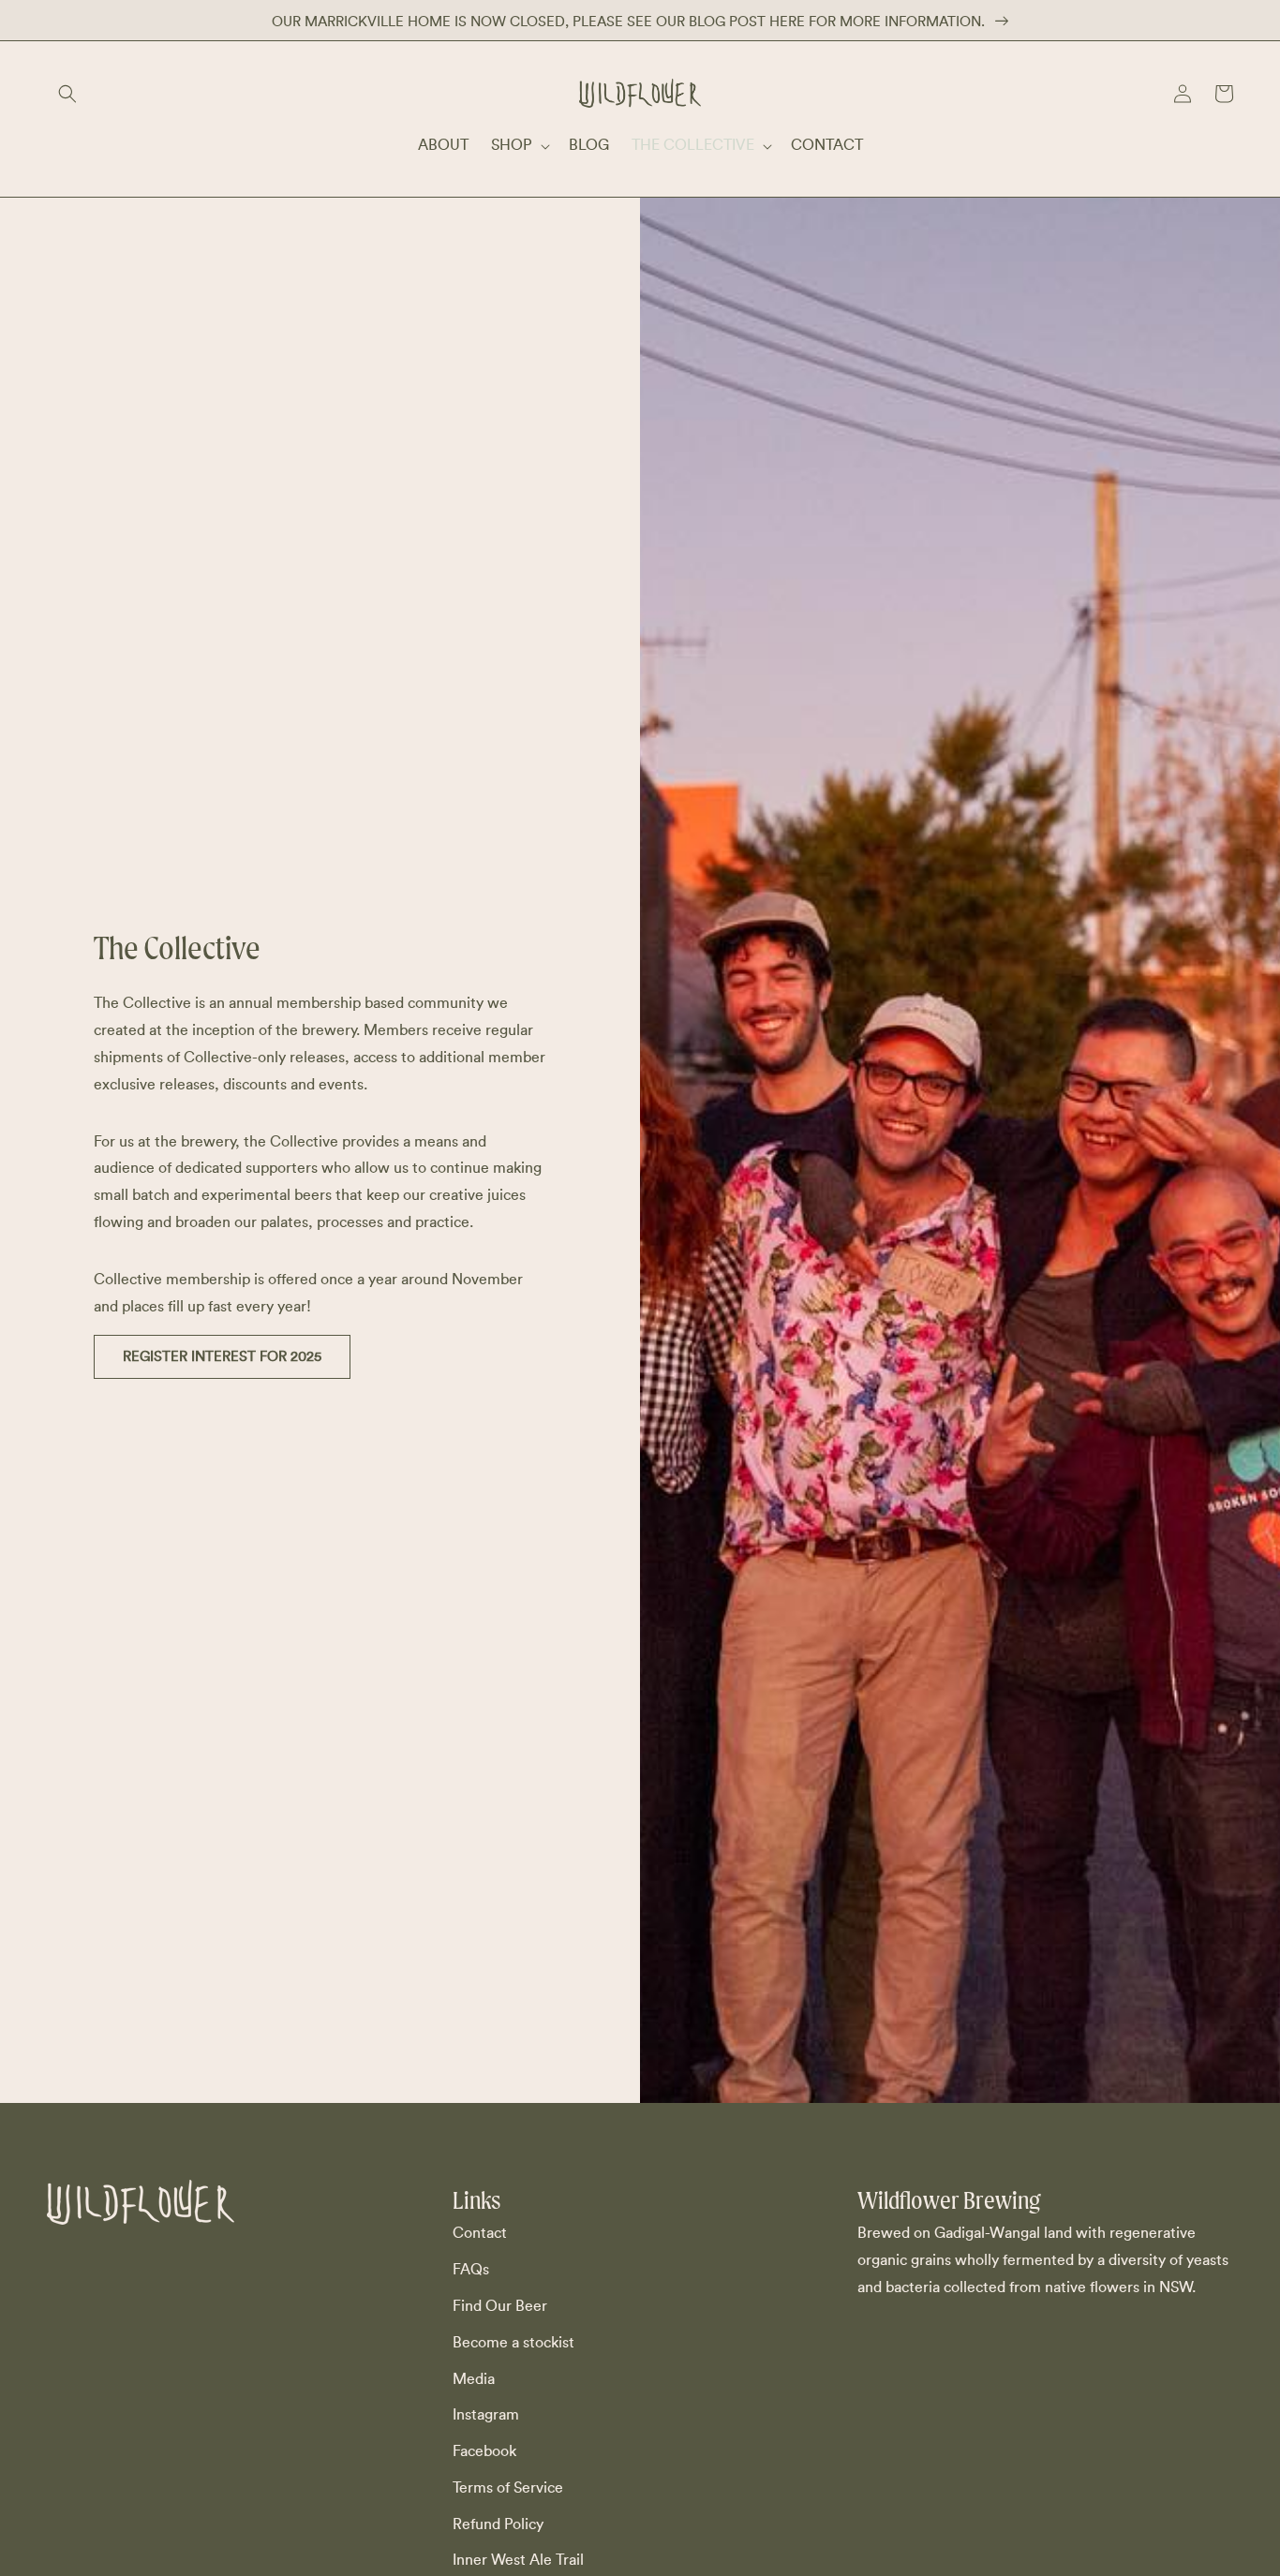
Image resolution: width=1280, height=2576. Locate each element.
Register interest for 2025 (222, 1357)
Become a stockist (513, 2343)
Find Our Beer (500, 2306)
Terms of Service (508, 2488)
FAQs (471, 2270)
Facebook (484, 2451)
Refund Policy (498, 2524)
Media (474, 2379)
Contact (480, 2233)
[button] (67, 94)
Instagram (486, 2415)
